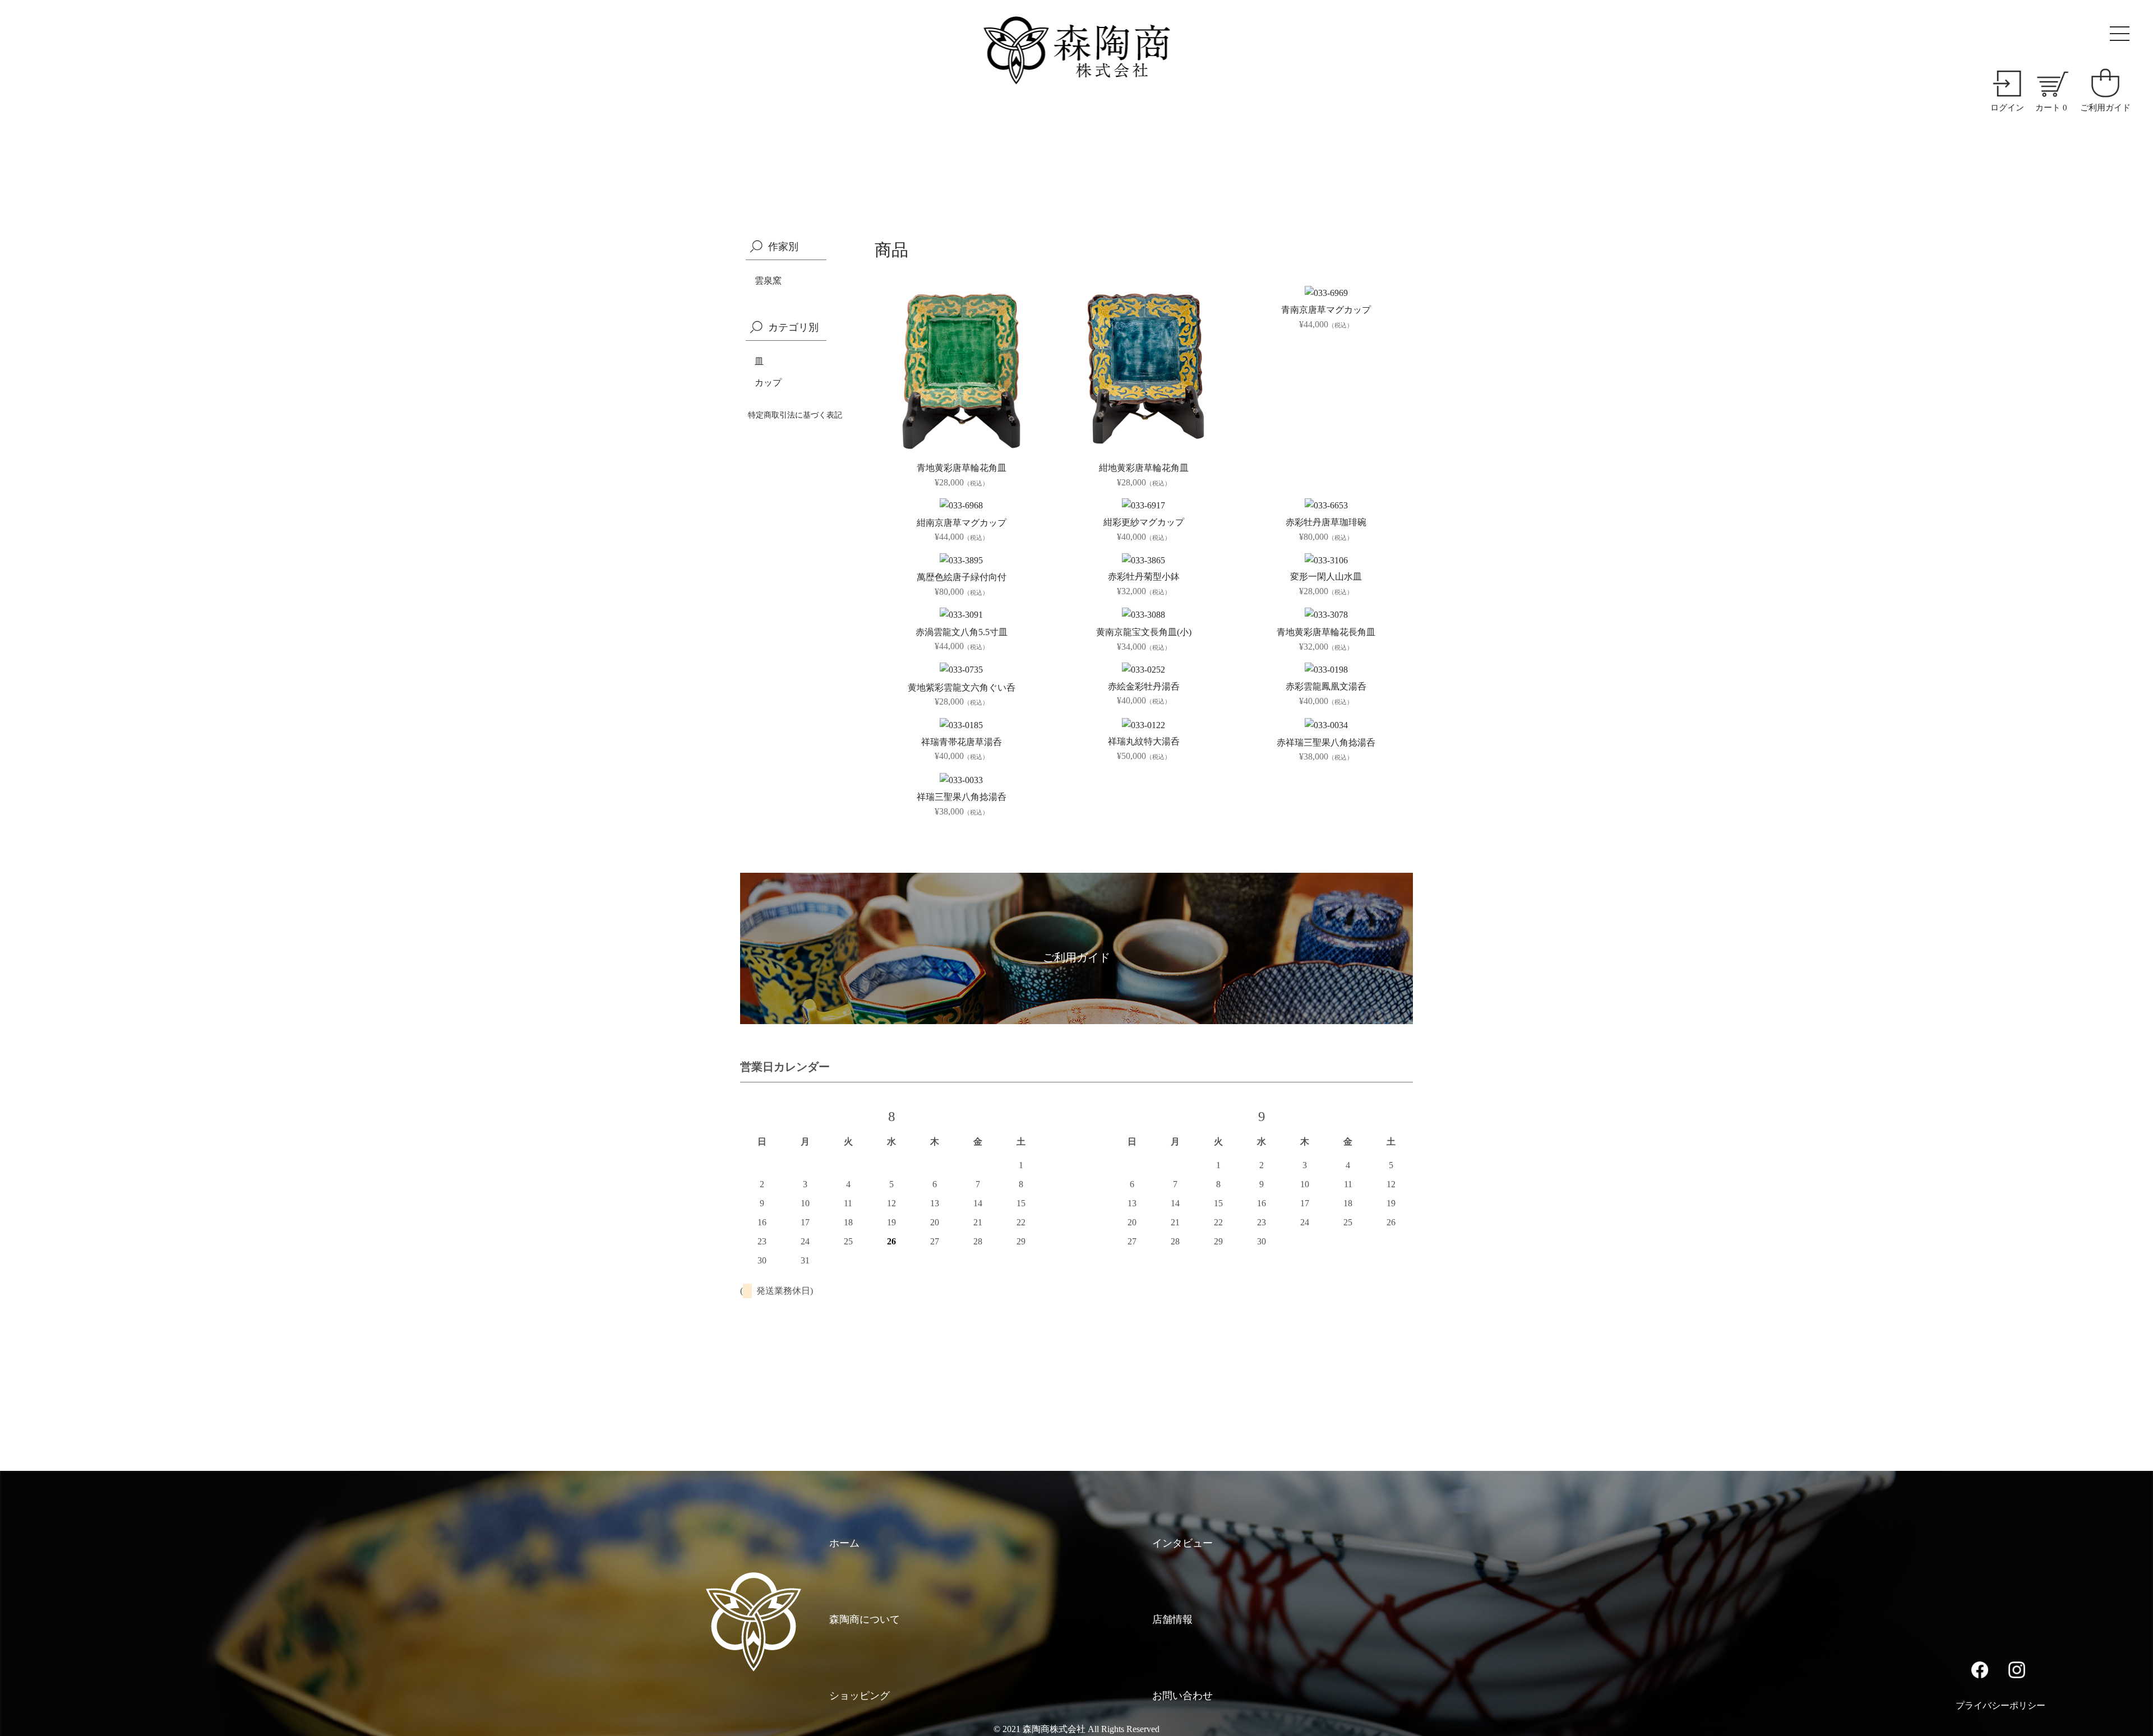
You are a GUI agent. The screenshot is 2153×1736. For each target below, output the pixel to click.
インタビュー (1182, 1543)
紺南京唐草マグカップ (962, 523)
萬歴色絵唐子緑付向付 (962, 577)
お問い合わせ (1182, 1696)
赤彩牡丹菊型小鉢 (1144, 577)
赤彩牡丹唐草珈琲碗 (1326, 522)
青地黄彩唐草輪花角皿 (962, 468)
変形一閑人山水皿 (1326, 577)
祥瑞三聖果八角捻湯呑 (962, 797)
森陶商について (865, 1619)
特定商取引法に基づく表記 (795, 415)
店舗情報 (1172, 1619)
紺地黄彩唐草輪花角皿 (1144, 468)
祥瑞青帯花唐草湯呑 (962, 742)
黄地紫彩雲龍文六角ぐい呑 (962, 688)
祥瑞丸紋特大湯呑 (1144, 741)
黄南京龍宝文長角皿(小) (1144, 632)
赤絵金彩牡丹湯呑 (1144, 686)
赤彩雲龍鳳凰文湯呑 (1326, 686)
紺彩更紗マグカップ (1144, 522)
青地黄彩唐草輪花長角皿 (1326, 632)
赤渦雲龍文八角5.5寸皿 (962, 632)
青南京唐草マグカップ (1326, 310)
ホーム (844, 1543)
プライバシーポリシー (2000, 1705)
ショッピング (860, 1696)
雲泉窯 (768, 281)
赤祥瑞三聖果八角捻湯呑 (1326, 742)
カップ (768, 383)
